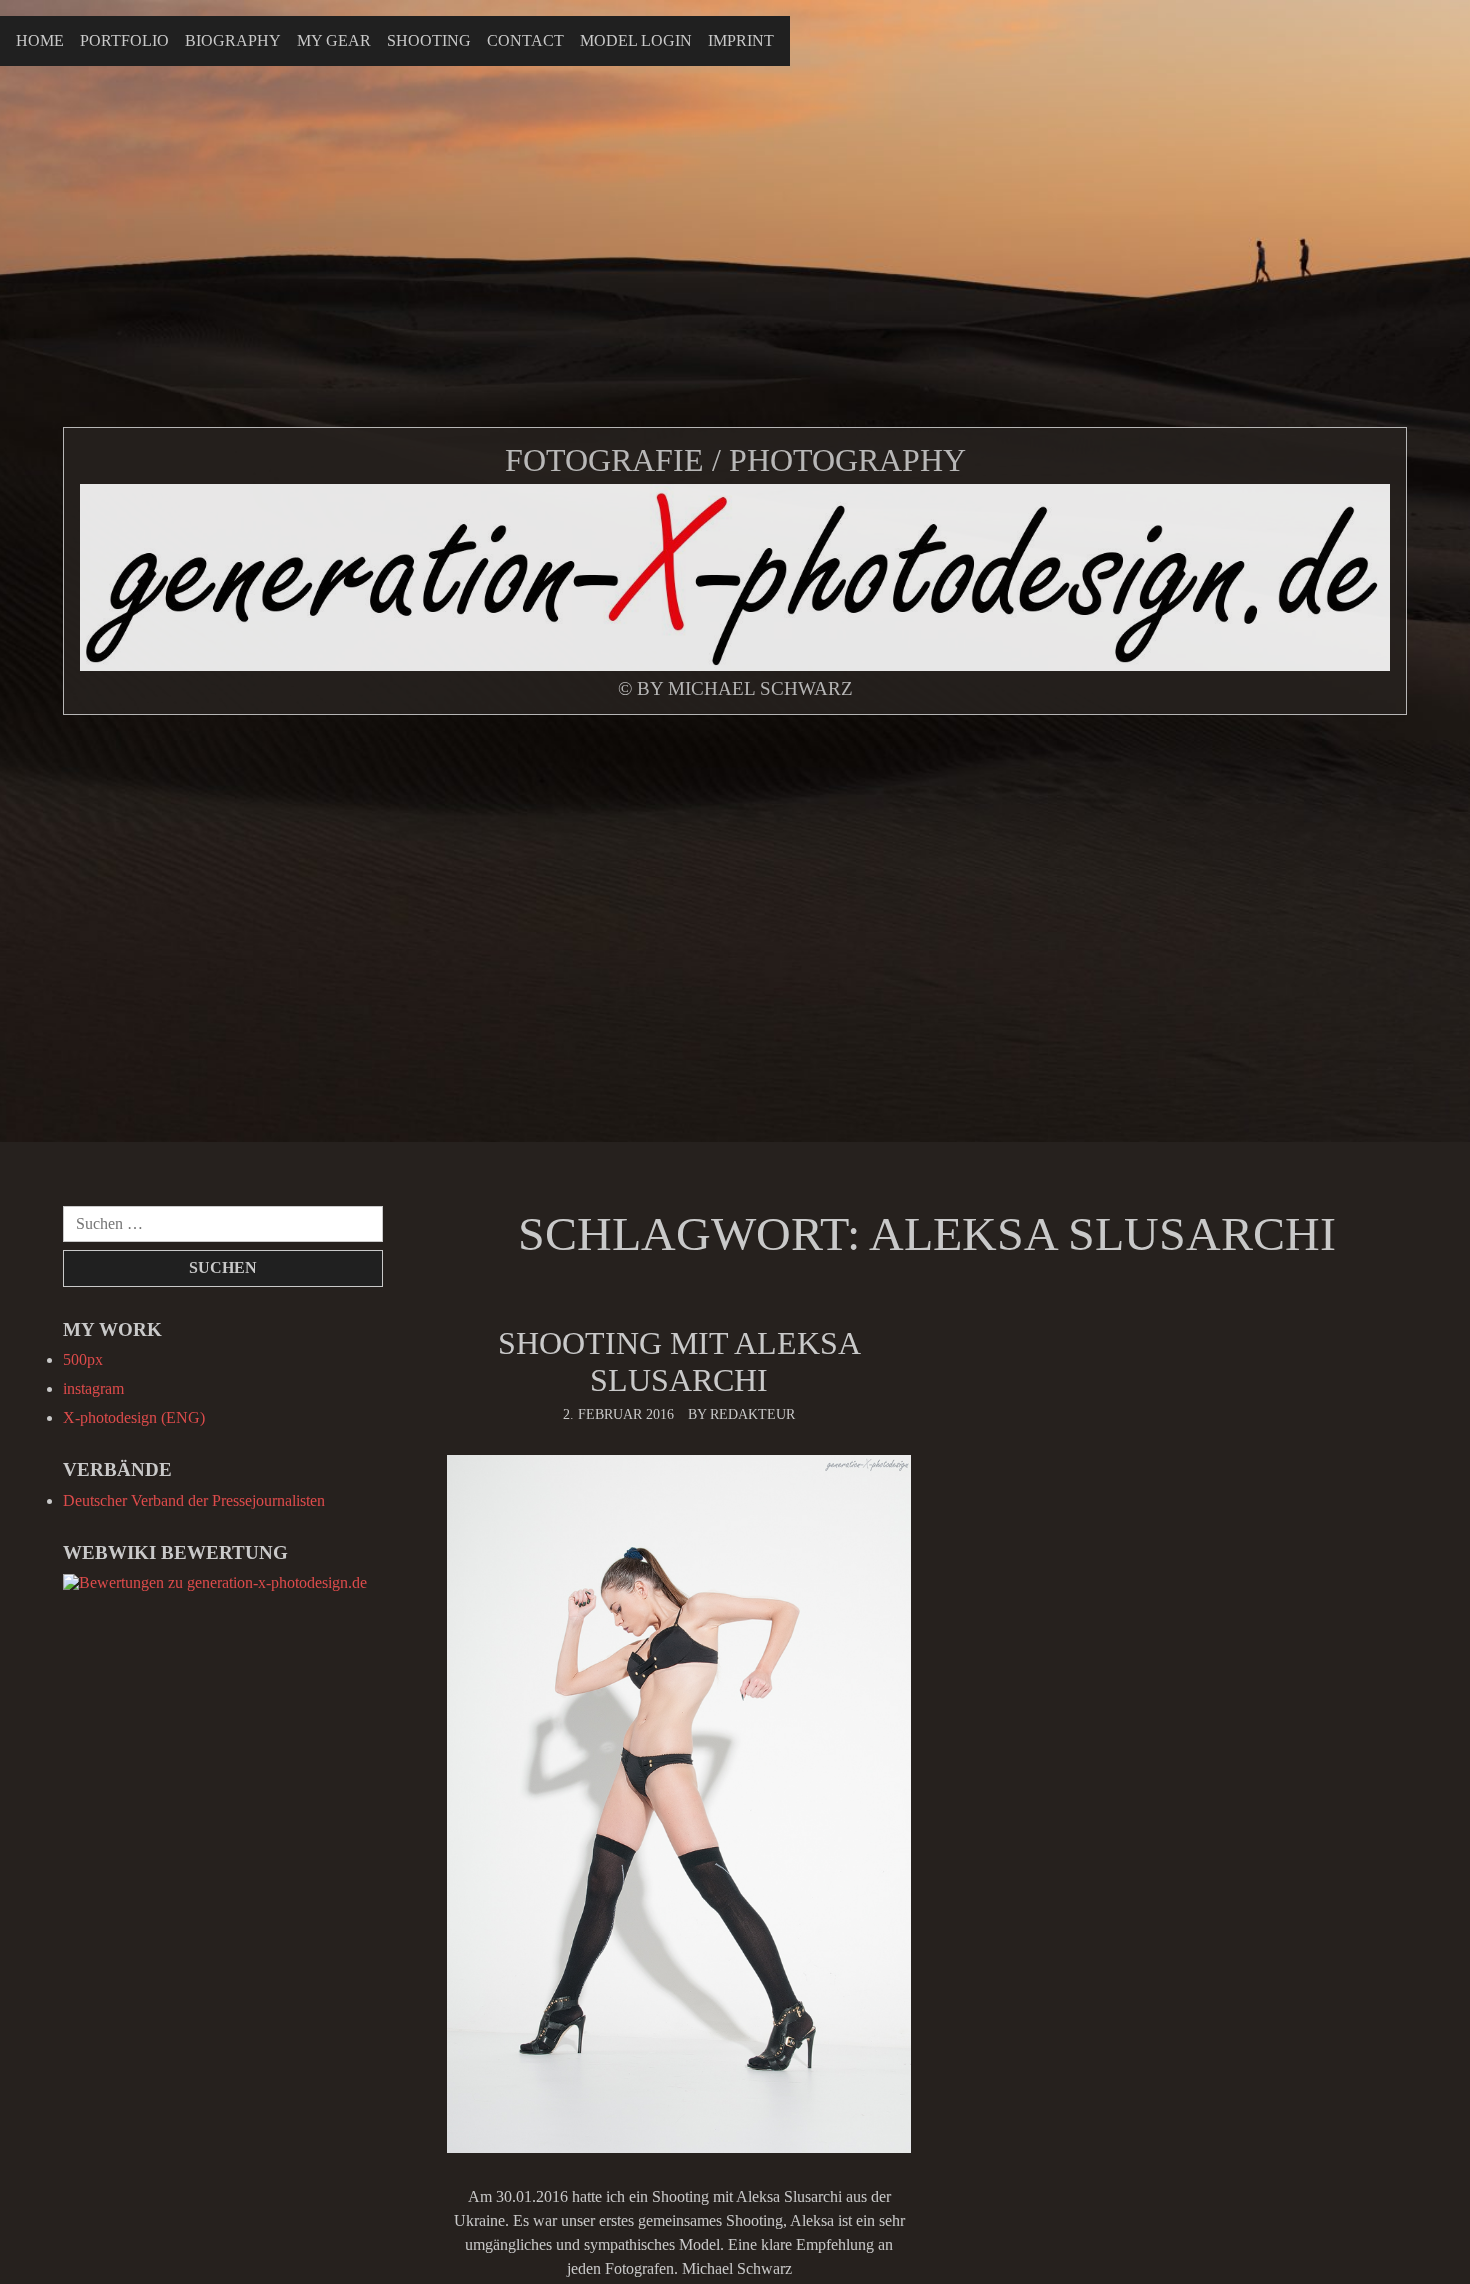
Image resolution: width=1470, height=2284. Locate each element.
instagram (93, 1388)
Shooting (429, 40)
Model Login (636, 40)
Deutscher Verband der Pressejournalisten (194, 1500)
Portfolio (124, 40)
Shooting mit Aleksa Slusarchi (679, 1361)
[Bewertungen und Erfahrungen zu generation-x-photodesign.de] (215, 1582)
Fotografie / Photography (735, 460)
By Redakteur (741, 1414)
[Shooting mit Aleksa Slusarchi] (679, 1804)
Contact (525, 40)
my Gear (334, 40)
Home (40, 40)
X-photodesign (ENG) (134, 1417)
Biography (233, 40)
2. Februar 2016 (618, 1414)
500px (83, 1359)
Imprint (741, 40)
